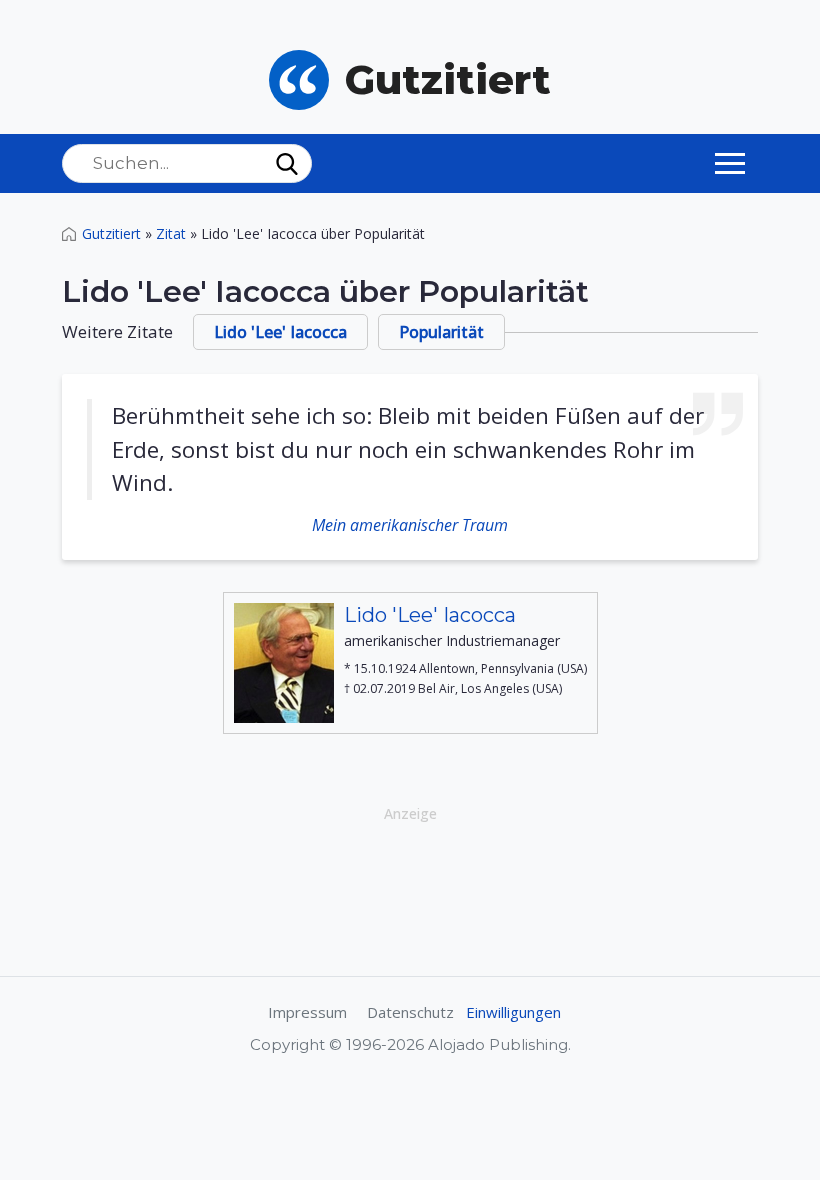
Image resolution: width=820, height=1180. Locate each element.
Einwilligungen (513, 1012)
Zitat (171, 233)
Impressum (307, 1012)
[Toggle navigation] (730, 163)
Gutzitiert (111, 233)
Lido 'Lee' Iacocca (280, 332)
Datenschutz (410, 1012)
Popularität (441, 332)
